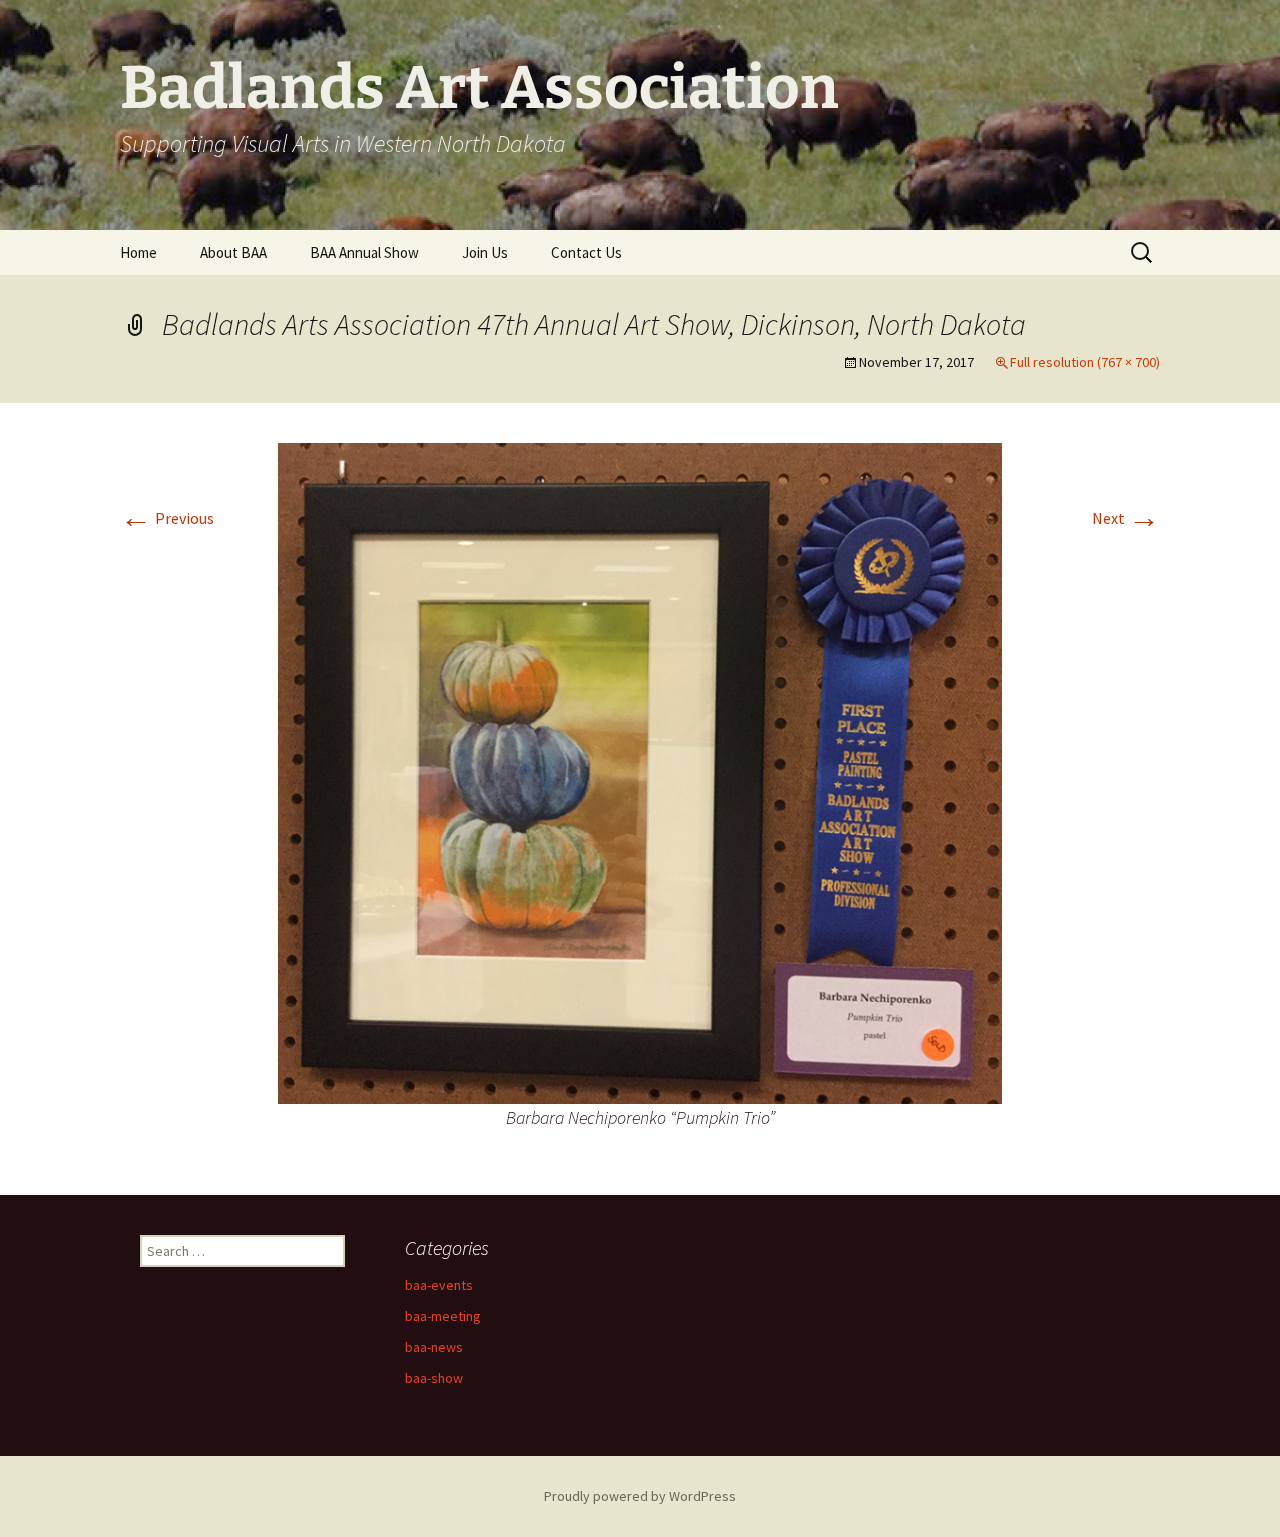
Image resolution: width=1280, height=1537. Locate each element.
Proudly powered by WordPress (640, 1496)
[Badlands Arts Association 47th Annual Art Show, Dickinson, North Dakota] (640, 771)
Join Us (485, 252)
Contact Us (586, 252)
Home (138, 252)
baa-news (434, 1347)
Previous (167, 518)
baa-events (439, 1285)
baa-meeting (443, 1316)
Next (1126, 518)
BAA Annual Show (364, 252)
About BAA (233, 252)
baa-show (434, 1378)
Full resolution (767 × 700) (1085, 362)
